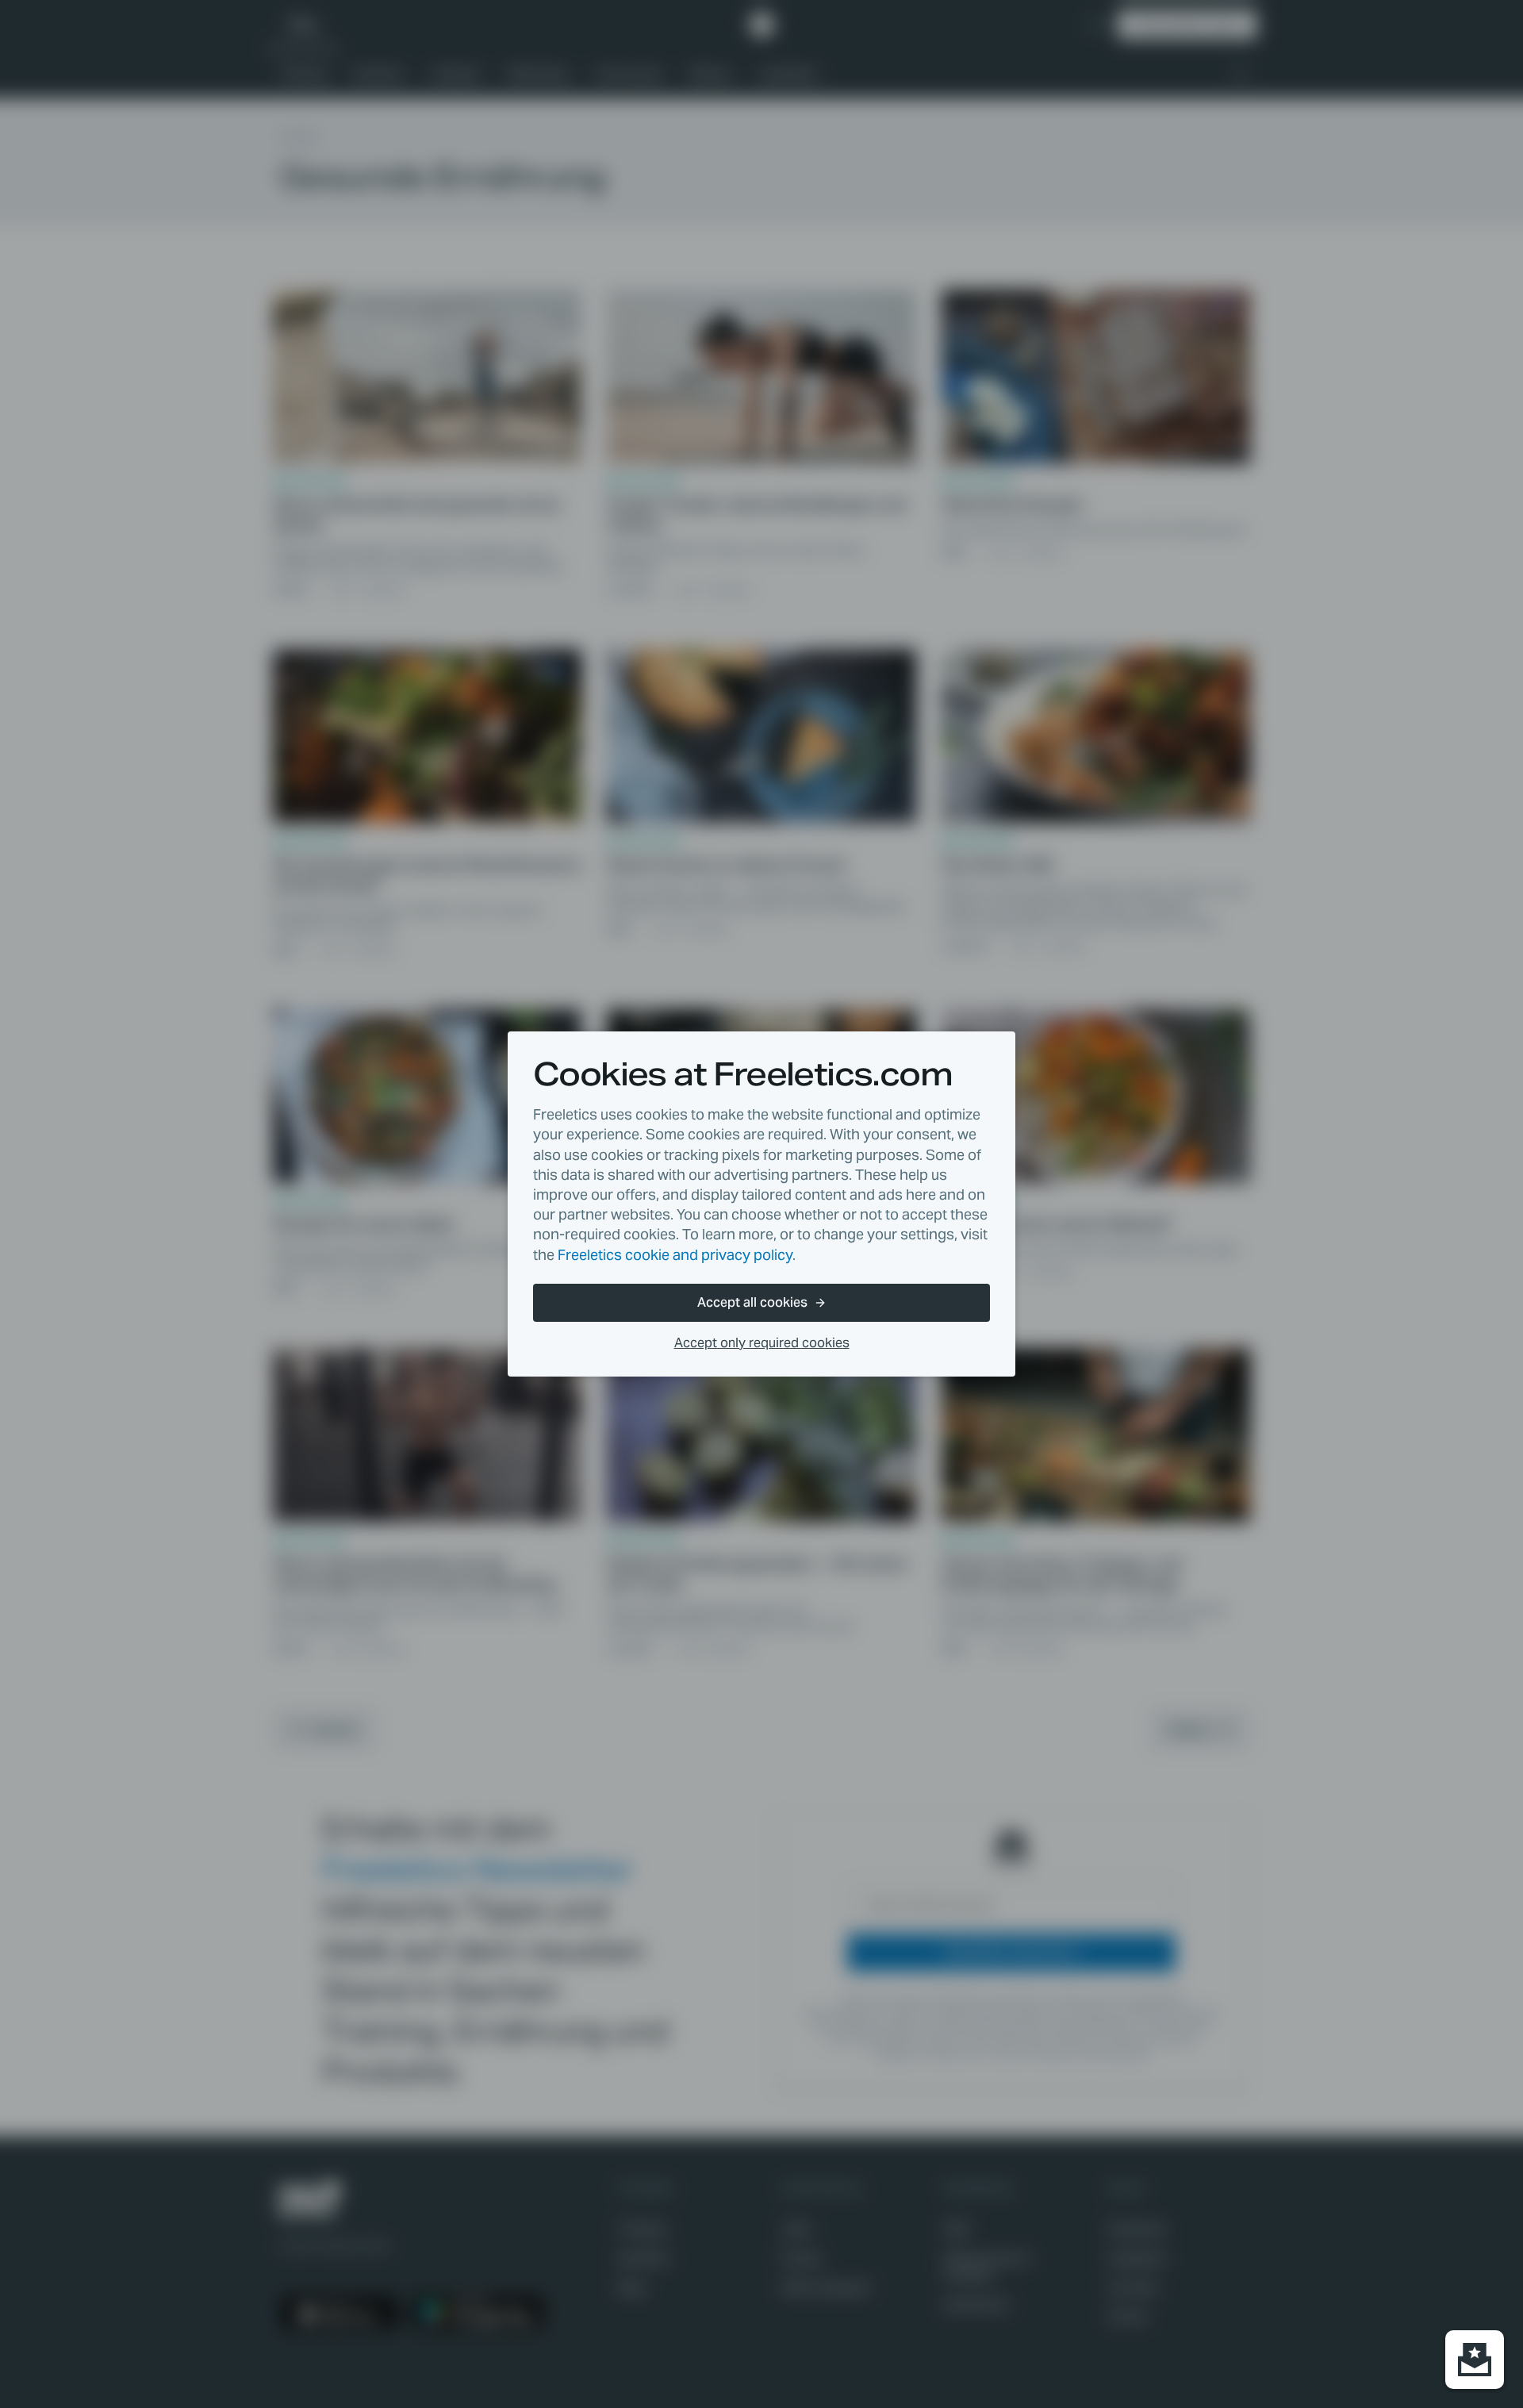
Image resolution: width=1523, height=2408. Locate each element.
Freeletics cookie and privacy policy (675, 1255)
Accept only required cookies (762, 1343)
